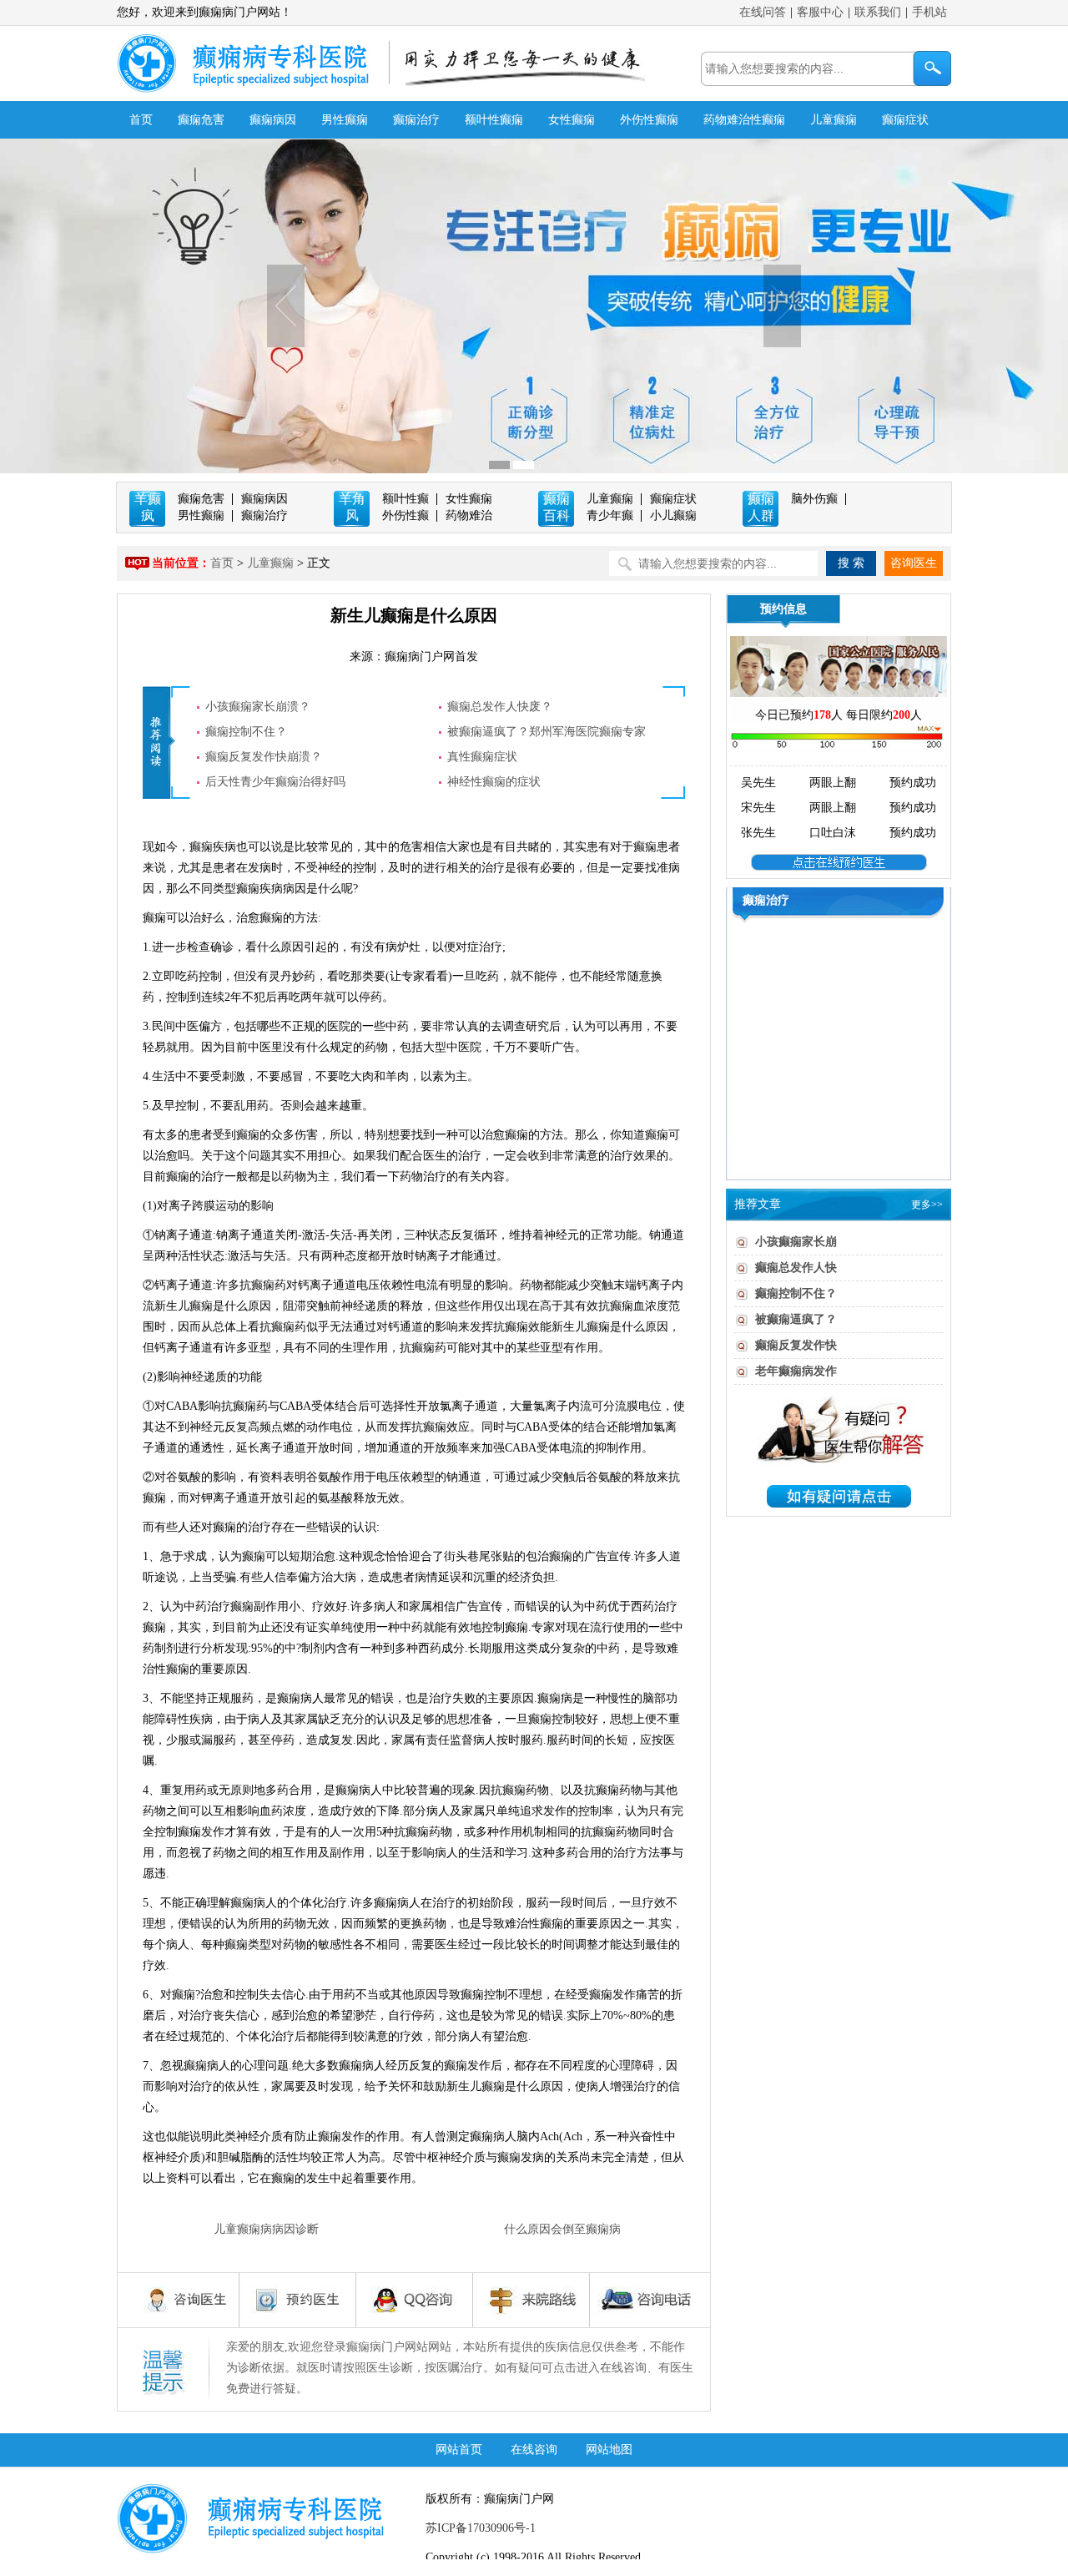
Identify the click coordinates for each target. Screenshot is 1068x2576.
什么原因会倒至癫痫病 (562, 2229)
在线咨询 (534, 2450)
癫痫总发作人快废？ (500, 707)
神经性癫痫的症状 (494, 782)
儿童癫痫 (834, 120)
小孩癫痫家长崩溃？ (258, 707)
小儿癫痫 (673, 515)
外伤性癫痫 (649, 120)
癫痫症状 (905, 120)
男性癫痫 (345, 120)
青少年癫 (610, 515)
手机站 (929, 12)
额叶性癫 (406, 499)
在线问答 (763, 12)
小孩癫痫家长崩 (796, 1242)
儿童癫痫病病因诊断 (266, 2229)
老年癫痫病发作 (796, 1371)
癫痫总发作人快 (796, 1268)
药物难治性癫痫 (744, 120)
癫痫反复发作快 (796, 1345)
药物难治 (469, 515)
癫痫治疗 (416, 120)
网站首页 (459, 2450)
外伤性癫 (406, 515)
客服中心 (820, 12)
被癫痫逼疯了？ (796, 1319)
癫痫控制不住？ (246, 732)
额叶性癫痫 (494, 120)
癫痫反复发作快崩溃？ (264, 757)
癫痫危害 (201, 120)
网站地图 (609, 2450)
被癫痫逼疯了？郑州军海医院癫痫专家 (547, 732)
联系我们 (878, 12)
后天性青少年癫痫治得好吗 (275, 782)
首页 (141, 120)
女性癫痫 (572, 120)
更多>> (927, 1205)
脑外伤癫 (814, 499)
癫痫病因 (273, 120)
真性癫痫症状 (482, 757)
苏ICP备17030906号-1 (481, 2528)
